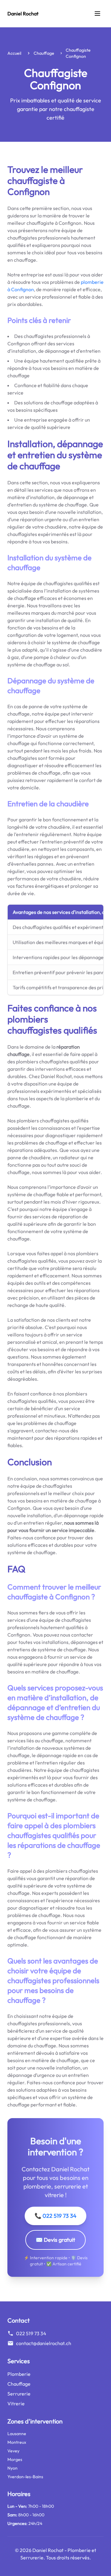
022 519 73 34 (31, 2333)
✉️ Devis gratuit (55, 2240)
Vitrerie (16, 2403)
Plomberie (19, 2374)
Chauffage (44, 53)
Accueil (14, 53)
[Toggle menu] (97, 14)
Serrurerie (19, 2394)
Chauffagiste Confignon (78, 53)
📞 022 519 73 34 (55, 2216)
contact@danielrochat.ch (44, 2343)
